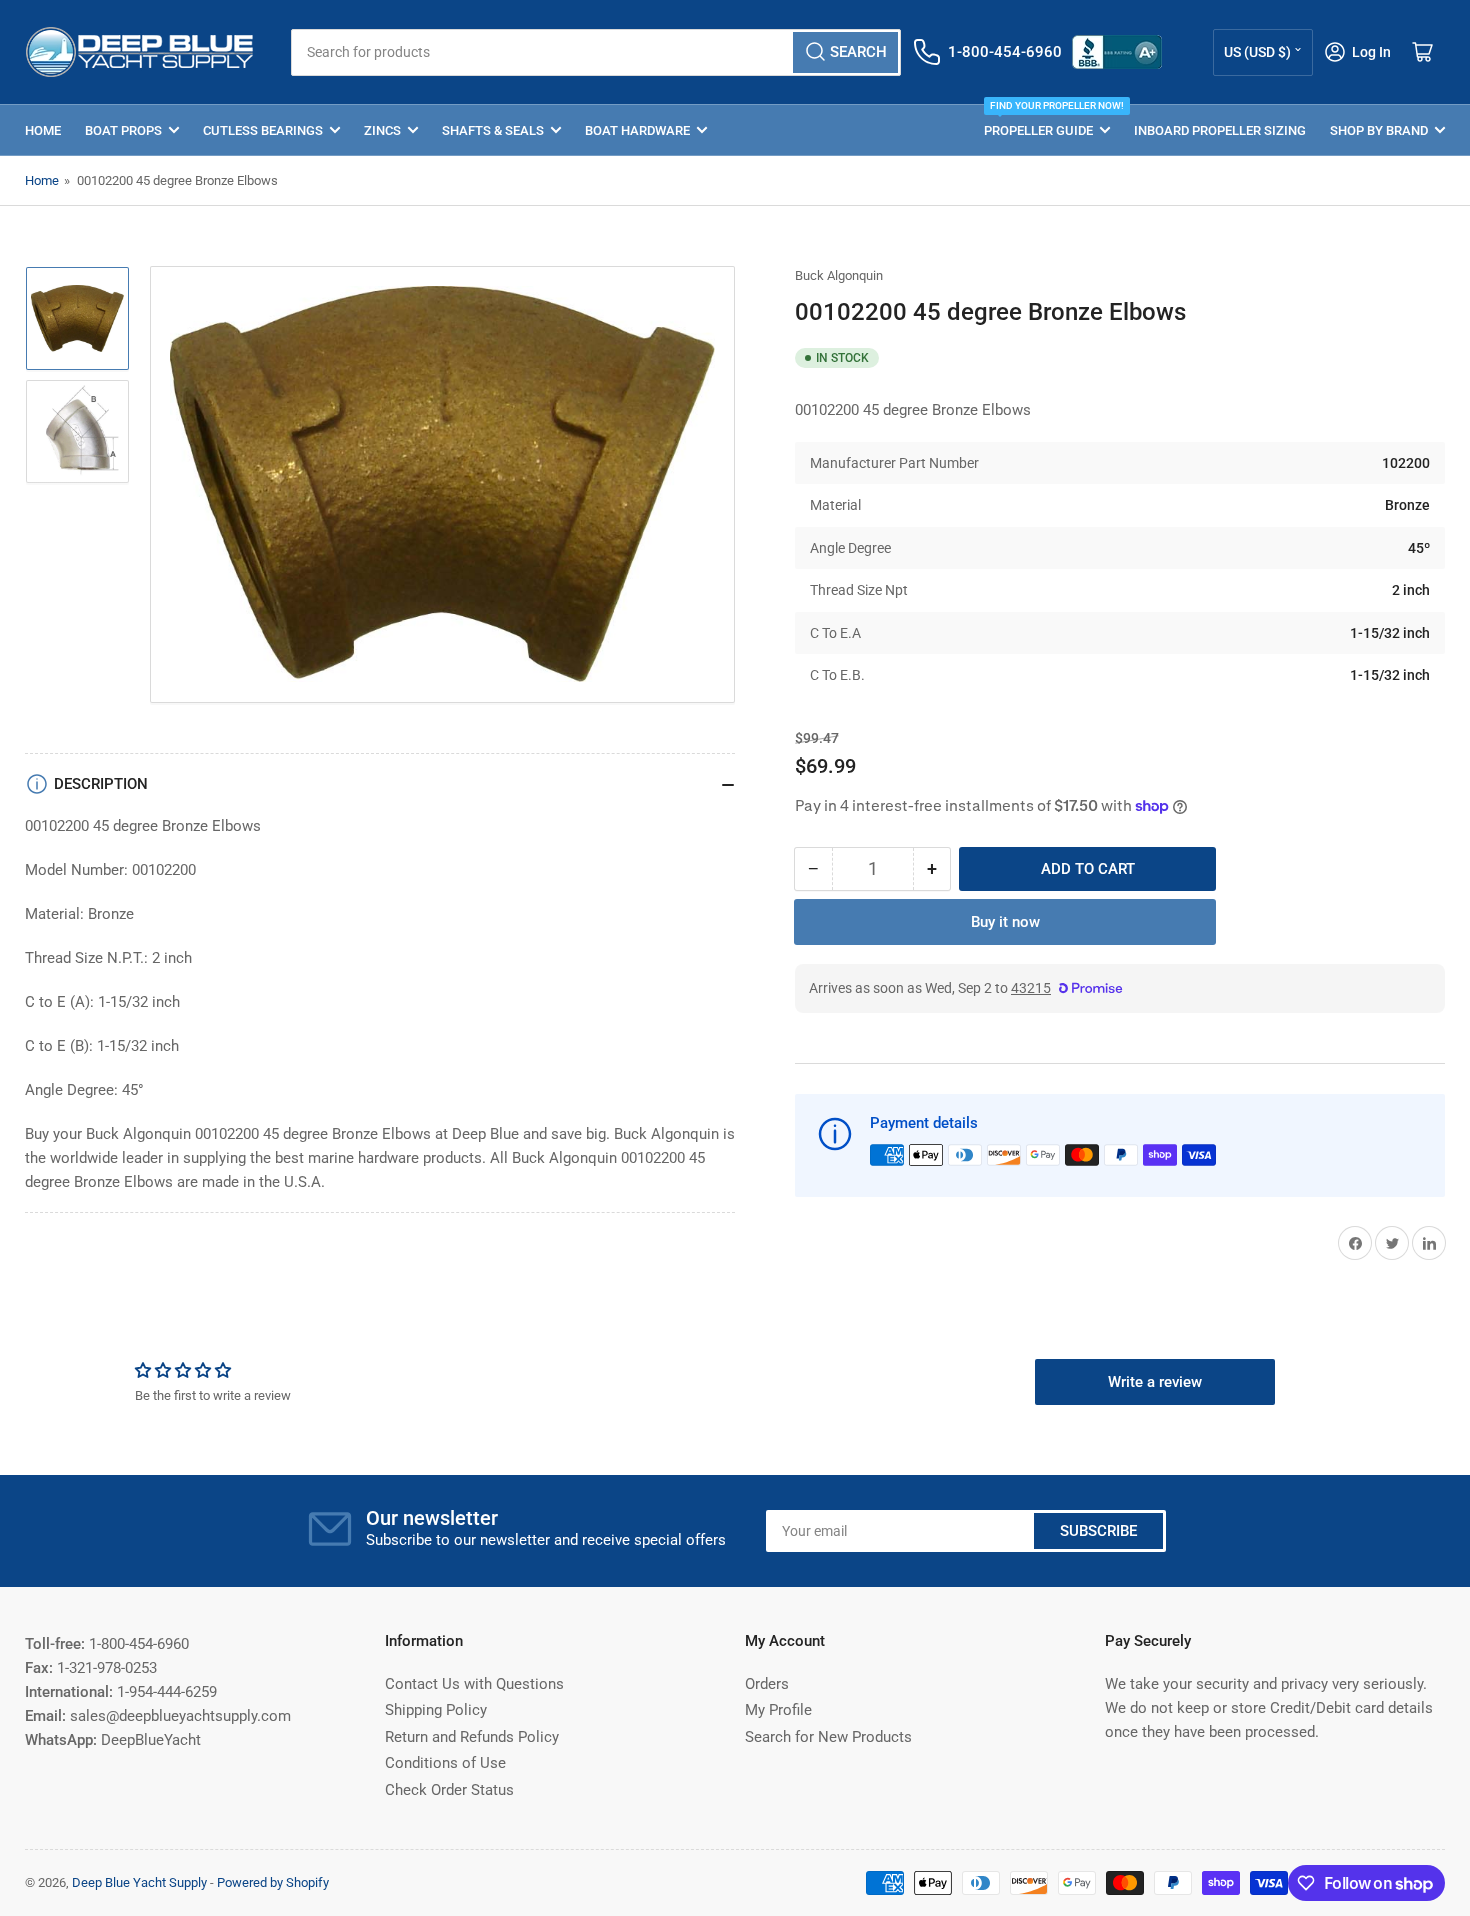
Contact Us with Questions (474, 1684)
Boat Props (123, 130)
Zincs (382, 130)
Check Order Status (449, 1790)
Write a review (1155, 1382)
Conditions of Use (445, 1763)
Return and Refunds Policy (472, 1737)
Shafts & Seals (493, 130)
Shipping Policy (436, 1710)
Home (43, 130)
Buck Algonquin (839, 275)
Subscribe (1098, 1531)
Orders (767, 1684)
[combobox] (595, 52)
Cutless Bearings (263, 130)
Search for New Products (828, 1737)
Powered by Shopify (273, 1882)
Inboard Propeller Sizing (1220, 130)
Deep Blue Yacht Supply (139, 1882)
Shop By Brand (1379, 130)
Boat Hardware (637, 130)
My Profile (778, 1710)
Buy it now (1005, 922)
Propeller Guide (1047, 121)
